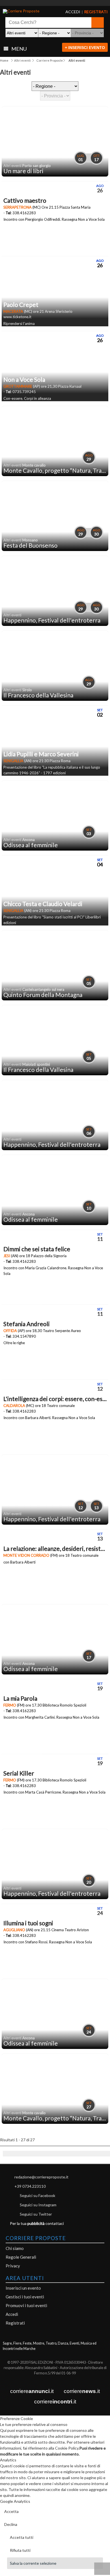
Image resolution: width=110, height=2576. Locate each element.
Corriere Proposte (50, 60)
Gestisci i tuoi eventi (25, 2297)
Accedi (12, 2314)
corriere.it (32, 2391)
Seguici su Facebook (38, 2195)
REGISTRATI (89, 12)
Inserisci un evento (23, 2288)
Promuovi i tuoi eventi (26, 2305)
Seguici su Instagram (38, 2205)
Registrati (15, 2323)
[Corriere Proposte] (25, 11)
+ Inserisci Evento (85, 48)
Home (4, 60)
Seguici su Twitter (36, 2214)
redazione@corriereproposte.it (41, 2177)
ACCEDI (68, 12)
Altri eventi (22, 60)
